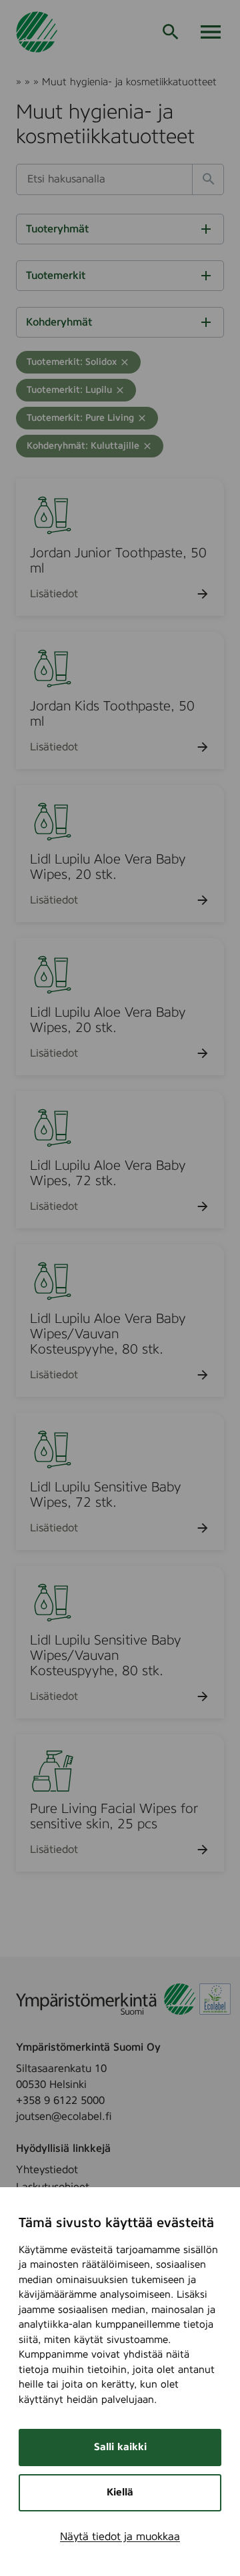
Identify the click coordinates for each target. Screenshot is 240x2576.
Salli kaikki (120, 2447)
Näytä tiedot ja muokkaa (120, 2537)
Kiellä (120, 2492)
